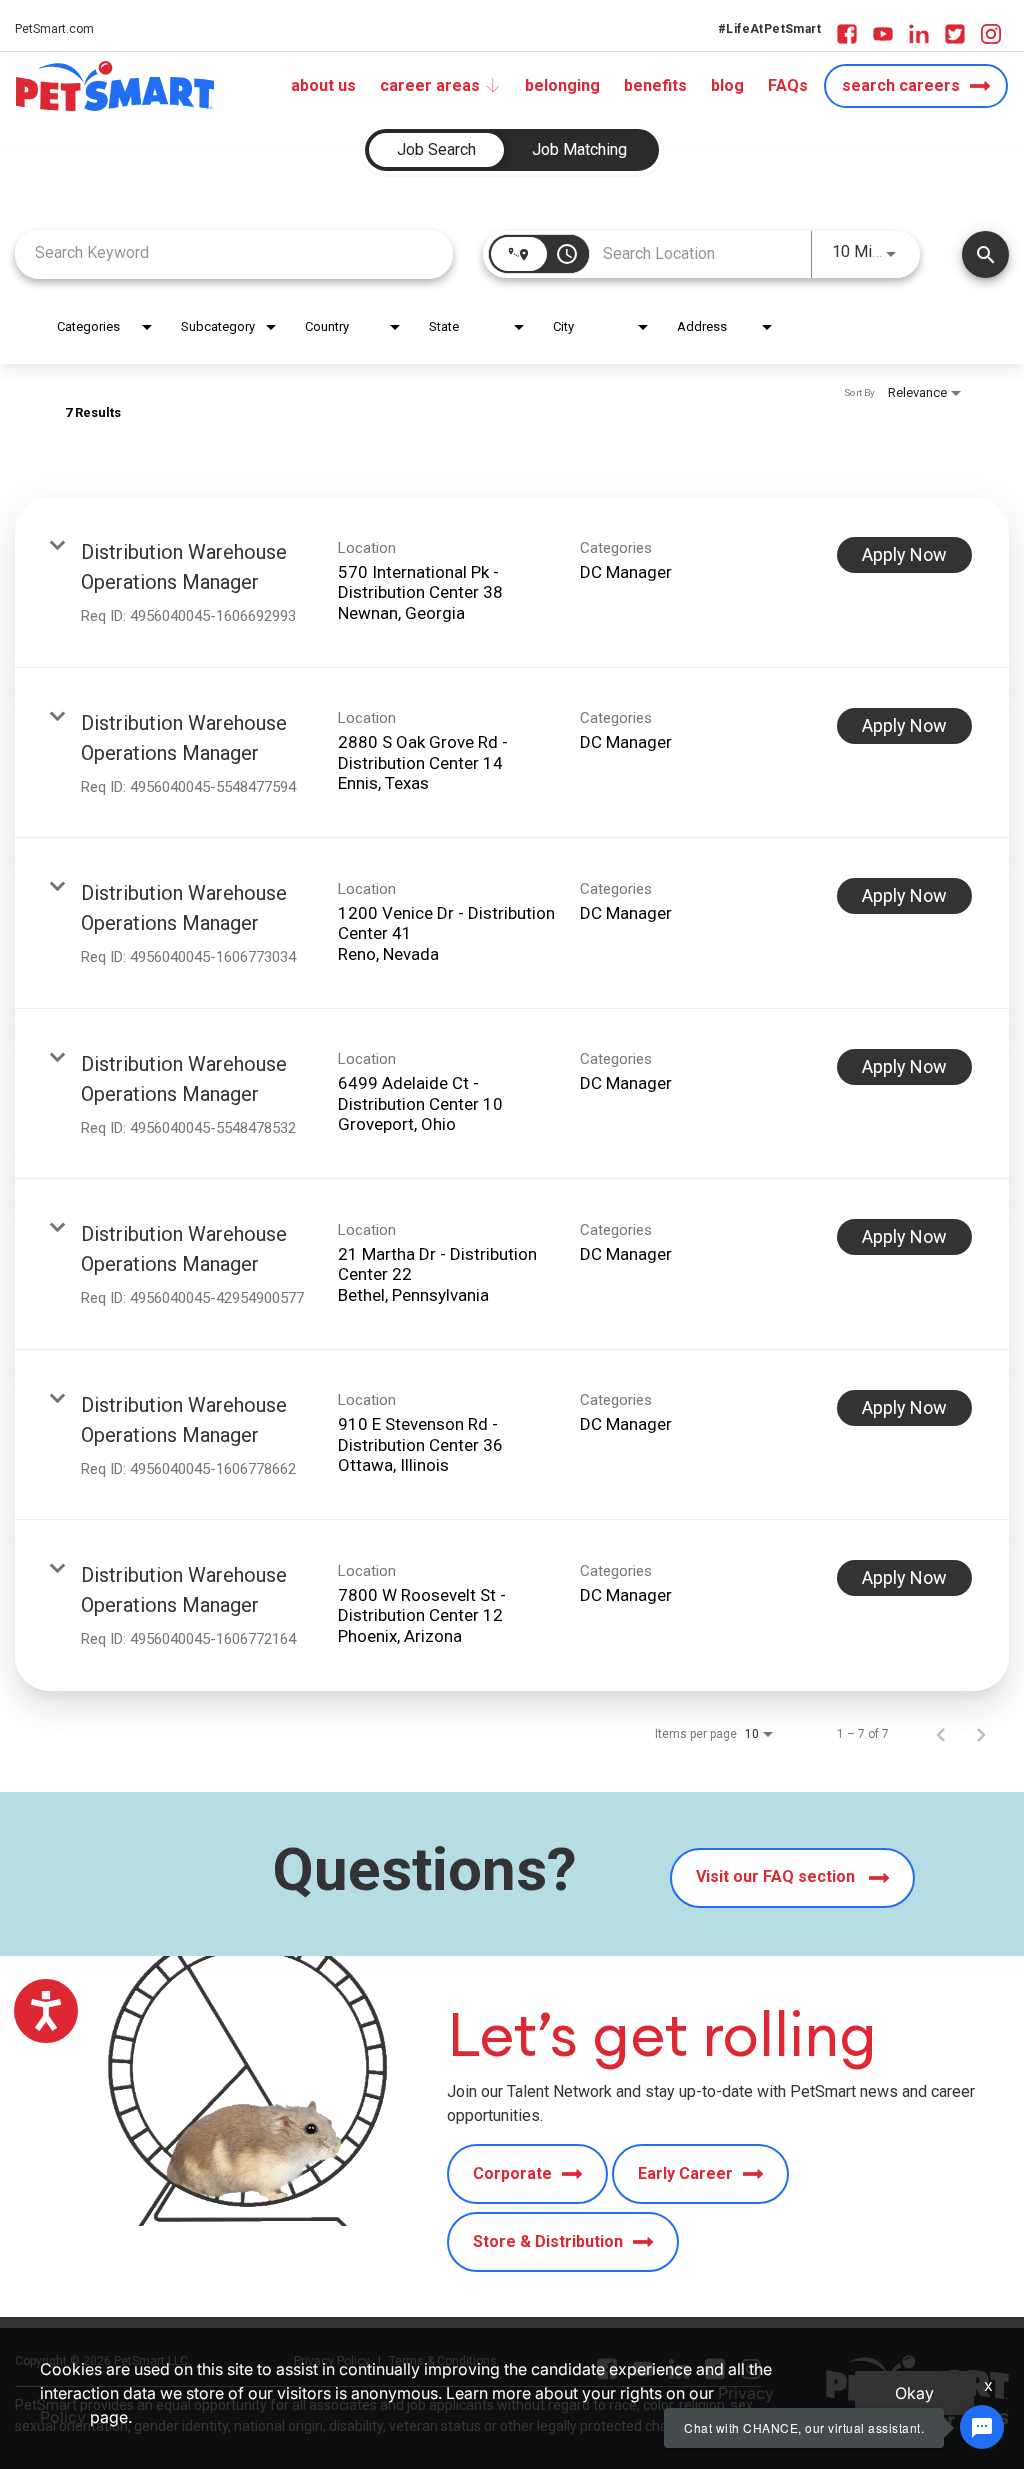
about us (323, 85)
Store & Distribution (548, 2241)
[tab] (436, 150)
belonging (562, 85)
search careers (901, 85)
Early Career (685, 2173)
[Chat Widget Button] (982, 2427)
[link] (512, 582)
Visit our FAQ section (777, 1876)
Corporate (512, 2173)
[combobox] (234, 252)
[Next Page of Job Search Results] (981, 1734)
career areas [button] (430, 85)
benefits (655, 85)
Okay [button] (914, 2393)
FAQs (788, 85)
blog (727, 85)
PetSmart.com (54, 29)
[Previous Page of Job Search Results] (941, 1734)
